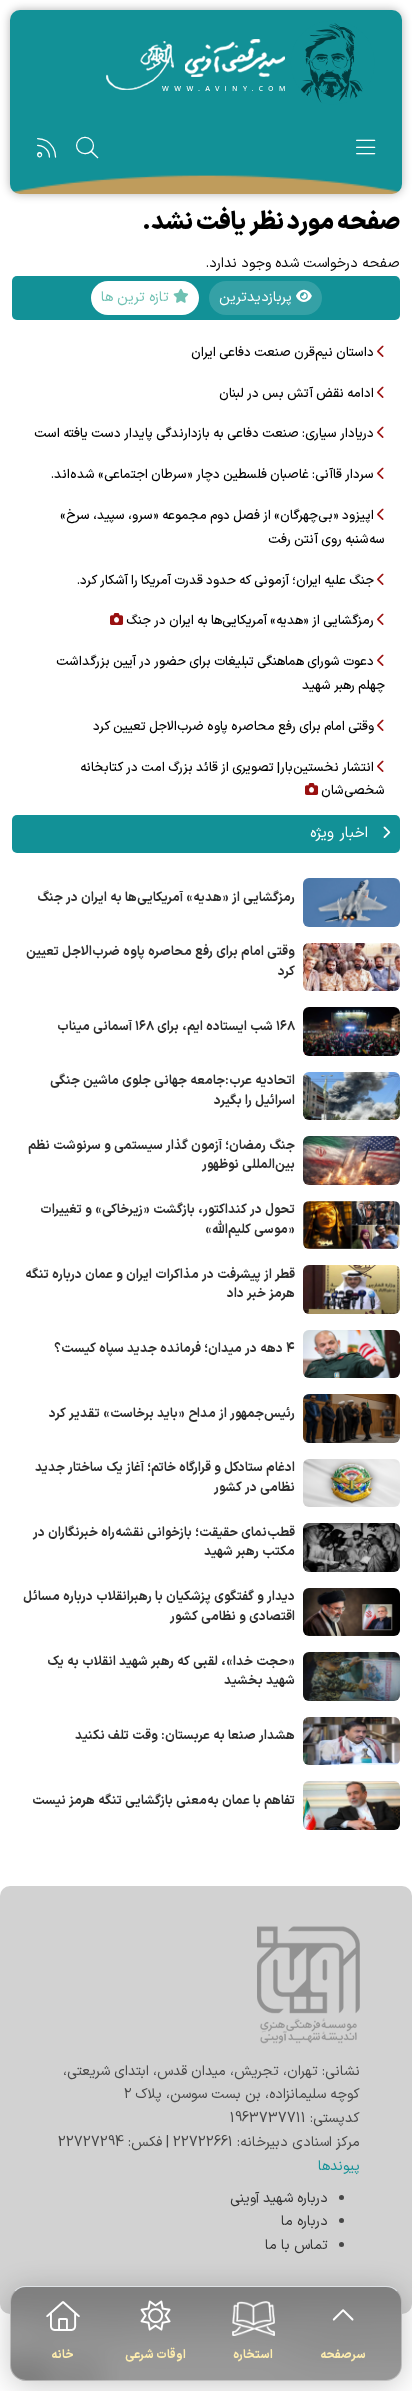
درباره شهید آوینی (279, 2198)
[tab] (265, 298)
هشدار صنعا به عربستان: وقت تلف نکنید (185, 1736)
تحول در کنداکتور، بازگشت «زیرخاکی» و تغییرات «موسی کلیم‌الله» (167, 1220)
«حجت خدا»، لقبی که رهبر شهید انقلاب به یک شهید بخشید (171, 1672)
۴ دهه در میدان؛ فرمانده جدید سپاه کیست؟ (174, 1349)
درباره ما (304, 2221)
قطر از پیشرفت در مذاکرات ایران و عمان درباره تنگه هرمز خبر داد (160, 1285)
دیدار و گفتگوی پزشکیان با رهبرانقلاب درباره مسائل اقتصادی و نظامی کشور (159, 1607)
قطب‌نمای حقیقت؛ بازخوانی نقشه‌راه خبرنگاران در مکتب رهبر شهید (164, 1543)
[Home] (206, 62)
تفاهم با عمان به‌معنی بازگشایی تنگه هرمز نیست (163, 1801)
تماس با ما (296, 2245)
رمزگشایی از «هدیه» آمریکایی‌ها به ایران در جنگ (166, 898)
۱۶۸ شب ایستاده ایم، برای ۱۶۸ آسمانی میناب (176, 1027)
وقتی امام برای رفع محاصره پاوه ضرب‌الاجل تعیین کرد (160, 962)
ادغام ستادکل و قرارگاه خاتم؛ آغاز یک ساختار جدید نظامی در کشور (165, 1478)
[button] (365, 152)
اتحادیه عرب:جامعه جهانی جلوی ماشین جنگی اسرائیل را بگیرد (172, 1091)
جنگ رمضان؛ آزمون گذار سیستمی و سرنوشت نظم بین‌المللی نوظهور (161, 1156)
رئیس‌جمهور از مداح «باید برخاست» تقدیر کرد (172, 1414)
